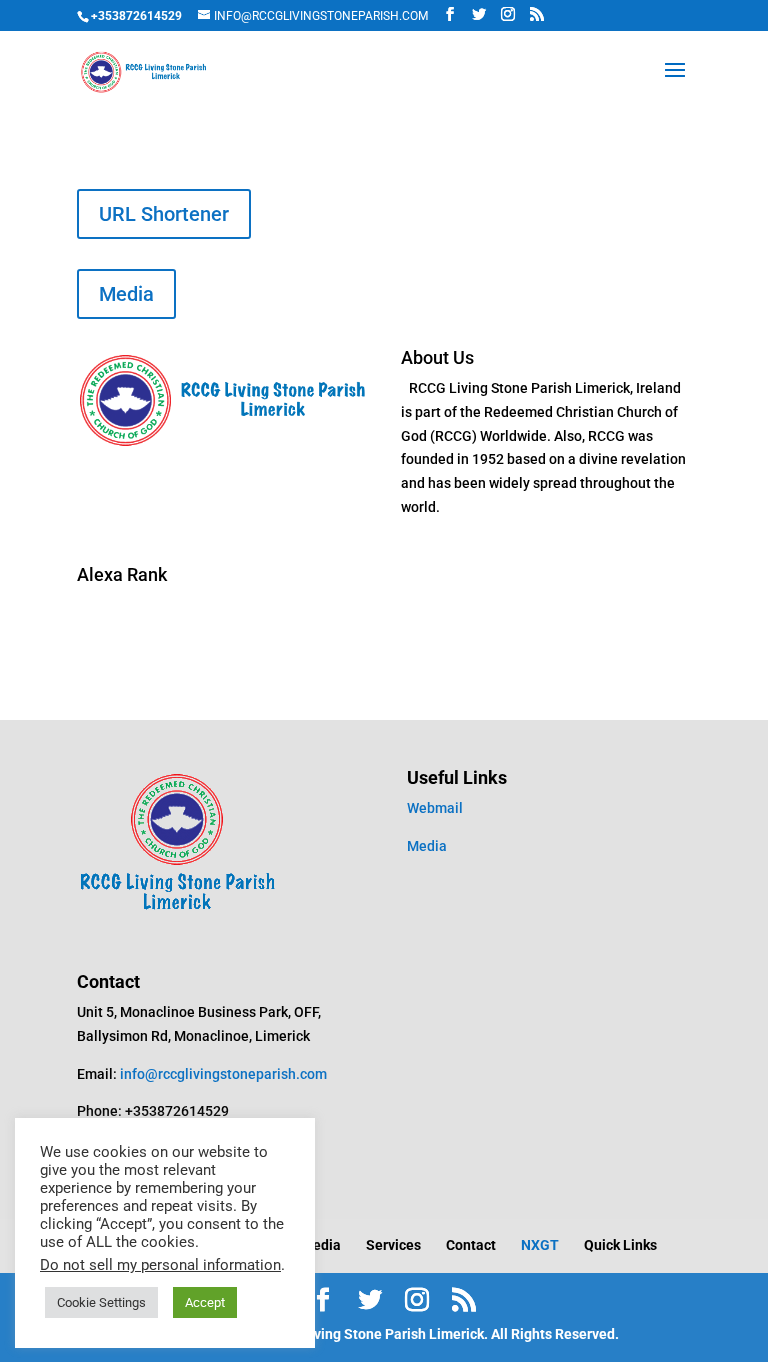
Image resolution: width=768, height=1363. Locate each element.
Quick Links (620, 1245)
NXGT (540, 1245)
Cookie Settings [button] (101, 1302)
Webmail (435, 808)
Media (126, 294)
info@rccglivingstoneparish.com (223, 1074)
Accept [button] (205, 1302)
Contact (471, 1245)
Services (393, 1245)
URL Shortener (164, 214)
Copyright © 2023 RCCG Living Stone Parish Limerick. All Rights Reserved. (383, 1334)
